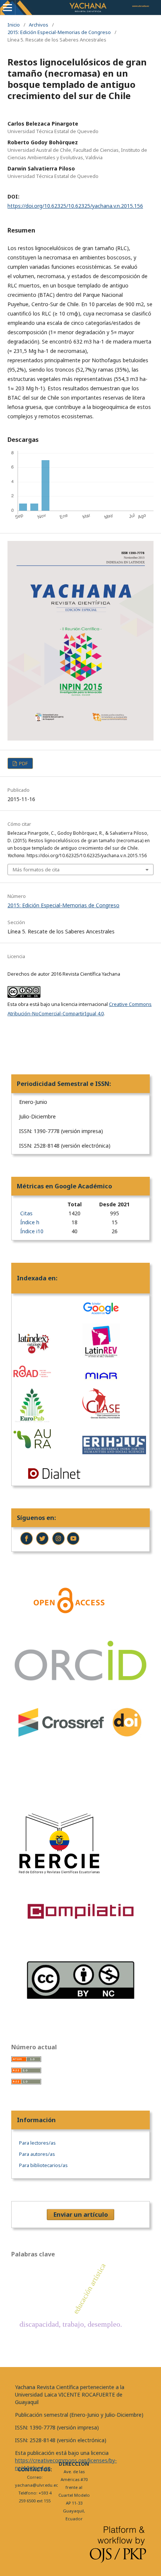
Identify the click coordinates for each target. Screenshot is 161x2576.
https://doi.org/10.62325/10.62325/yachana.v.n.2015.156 (75, 206)
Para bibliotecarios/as (43, 2165)
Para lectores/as (37, 2143)
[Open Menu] (7, 7)
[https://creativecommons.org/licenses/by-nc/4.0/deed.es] (80, 2016)
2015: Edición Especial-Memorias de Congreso (59, 32)
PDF (23, 763)
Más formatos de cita (36, 870)
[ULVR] (27, 1544)
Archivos (39, 25)
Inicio (14, 25)
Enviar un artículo (81, 2215)
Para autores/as (37, 2154)
